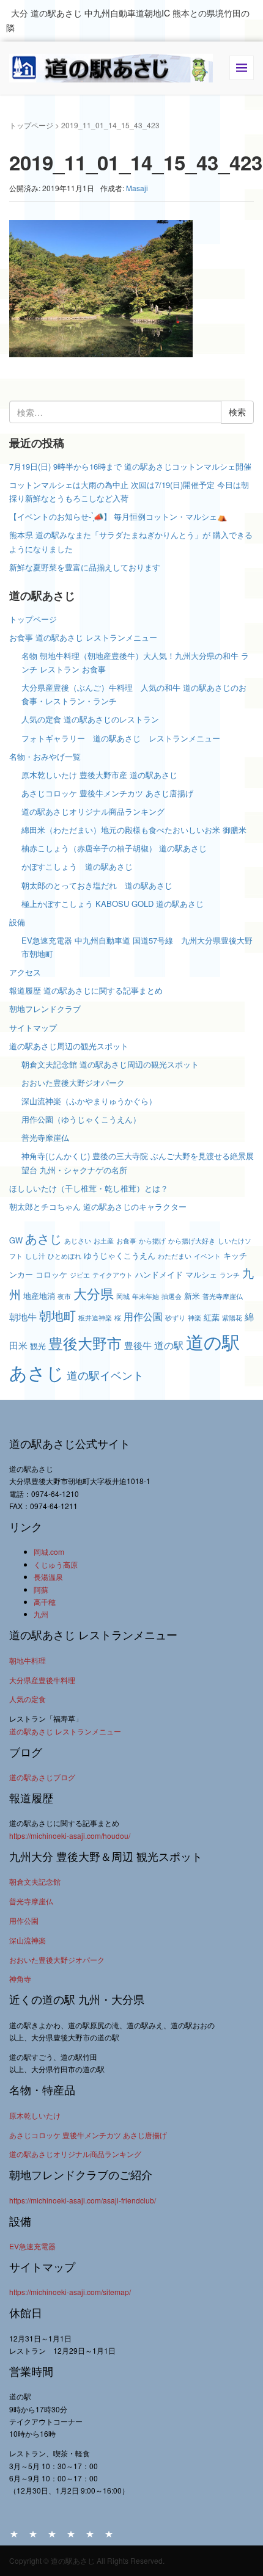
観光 (38, 1346)
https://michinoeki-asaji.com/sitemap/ (70, 2292)
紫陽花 (232, 1318)
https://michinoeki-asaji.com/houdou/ (70, 1836)
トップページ (31, 125)
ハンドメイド (159, 1274)
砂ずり (175, 1318)
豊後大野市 (85, 1343)
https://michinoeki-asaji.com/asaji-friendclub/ (83, 2200)
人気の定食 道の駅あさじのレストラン (90, 719)
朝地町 (57, 1315)
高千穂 (45, 1602)
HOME (14, 2533)
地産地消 (39, 1296)
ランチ (230, 1275)
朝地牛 (23, 1316)
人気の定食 (28, 1699)
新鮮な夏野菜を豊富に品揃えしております (85, 567)
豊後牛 (138, 1345)
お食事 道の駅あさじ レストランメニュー (83, 637)
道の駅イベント (105, 1375)
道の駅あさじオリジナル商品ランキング (93, 811)
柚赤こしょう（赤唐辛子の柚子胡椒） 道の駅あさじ (114, 848)
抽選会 (172, 1296)
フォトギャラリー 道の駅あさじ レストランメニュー (125, 738)
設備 (17, 922)
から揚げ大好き (192, 1241)
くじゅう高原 (56, 1564)
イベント (207, 1256)
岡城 (123, 1296)
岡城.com (49, 1552)
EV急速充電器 (32, 2246)
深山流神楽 (28, 1940)
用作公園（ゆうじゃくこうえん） (81, 1119)
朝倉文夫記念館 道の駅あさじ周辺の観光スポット (110, 1064)
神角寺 (20, 1978)
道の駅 (169, 1345)
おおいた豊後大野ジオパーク (73, 1082)
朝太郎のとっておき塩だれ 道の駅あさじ (97, 885)
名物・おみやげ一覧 (45, 756)
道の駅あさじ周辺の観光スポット (69, 1046)
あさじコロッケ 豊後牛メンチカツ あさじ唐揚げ (107, 793)
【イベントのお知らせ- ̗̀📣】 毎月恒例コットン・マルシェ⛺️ (118, 516)
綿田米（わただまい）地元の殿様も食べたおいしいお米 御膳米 (134, 830)
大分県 (94, 1293)
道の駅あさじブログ (42, 1777)
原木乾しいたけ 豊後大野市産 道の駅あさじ (99, 775)
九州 (41, 1614)
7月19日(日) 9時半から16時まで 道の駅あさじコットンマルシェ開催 (130, 466)
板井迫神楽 (95, 1318)
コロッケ (51, 1274)
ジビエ (80, 1275)
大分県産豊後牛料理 (42, 1680)
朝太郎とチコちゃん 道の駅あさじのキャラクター (98, 1206)
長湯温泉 (48, 1577)
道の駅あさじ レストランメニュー (65, 1731)
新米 (192, 1296)
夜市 (64, 1296)
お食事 (126, 1241)
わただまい (175, 1256)
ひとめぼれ (65, 1256)
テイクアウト (113, 1275)
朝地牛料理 (28, 1660)
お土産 (104, 1241)
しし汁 (35, 1256)
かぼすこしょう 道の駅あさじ (77, 866)
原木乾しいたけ (35, 2115)
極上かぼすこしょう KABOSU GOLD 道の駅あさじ (113, 904)
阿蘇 (41, 1589)
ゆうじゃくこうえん (120, 1255)
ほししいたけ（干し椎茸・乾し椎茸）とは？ (89, 1188)
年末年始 (146, 1296)
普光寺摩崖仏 (45, 1137)
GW (16, 1240)
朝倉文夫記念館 (35, 1881)
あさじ (43, 1238)
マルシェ (201, 1274)
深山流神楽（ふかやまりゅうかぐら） (89, 1101)
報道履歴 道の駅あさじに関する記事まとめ (86, 990)
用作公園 (143, 1316)
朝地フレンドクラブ (45, 1009)
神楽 (194, 1318)
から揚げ (152, 1241)
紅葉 (212, 1317)
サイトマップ (33, 1028)
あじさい (78, 1241)
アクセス (25, 972)
